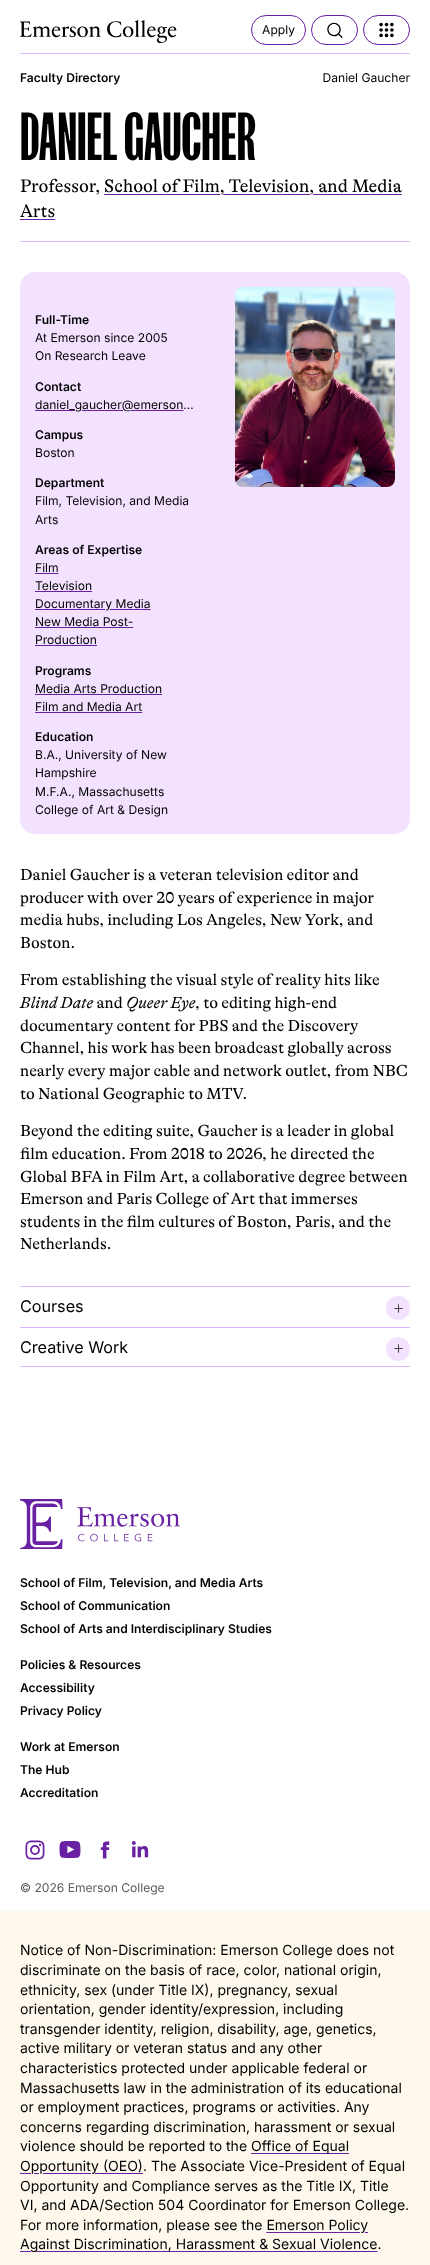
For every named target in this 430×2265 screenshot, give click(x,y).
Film (47, 567)
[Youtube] (70, 1850)
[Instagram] (35, 1850)
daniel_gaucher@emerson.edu (121, 404)
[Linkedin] (140, 1850)
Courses (52, 1306)
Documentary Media (93, 603)
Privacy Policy (61, 1710)
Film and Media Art (88, 706)
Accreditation (59, 1792)
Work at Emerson (70, 1746)
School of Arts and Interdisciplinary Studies (146, 1628)
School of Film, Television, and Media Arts (141, 1582)
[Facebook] (105, 1850)
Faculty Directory (70, 77)
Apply (278, 29)
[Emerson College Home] (100, 32)
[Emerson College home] (215, 1524)
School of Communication (95, 1605)
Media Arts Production (98, 688)
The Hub (44, 1769)
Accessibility (57, 1687)
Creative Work (74, 1347)
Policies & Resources (80, 1664)
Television (63, 585)
